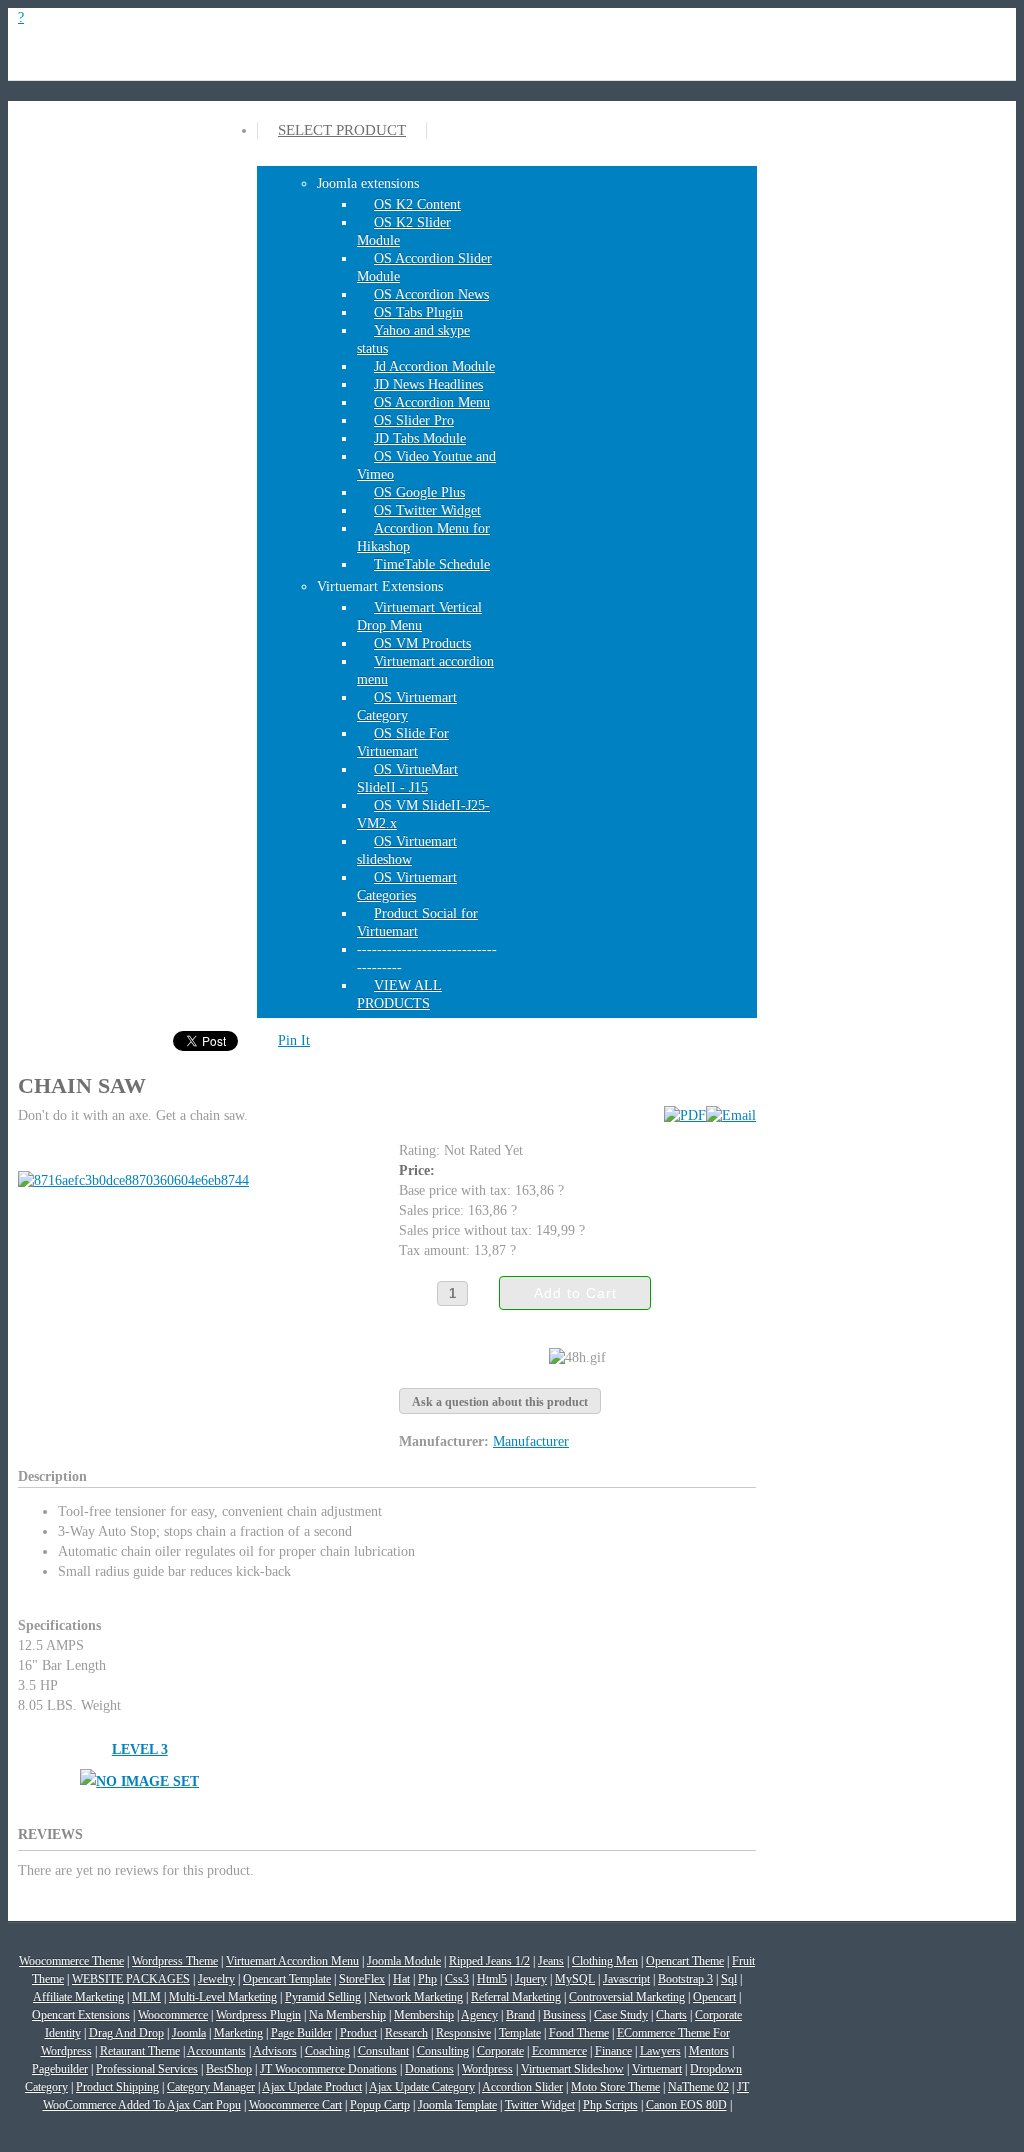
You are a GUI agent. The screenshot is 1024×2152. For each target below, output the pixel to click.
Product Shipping (117, 2087)
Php (427, 1979)
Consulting (443, 2051)
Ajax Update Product (312, 2087)
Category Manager (211, 2087)
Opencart (714, 1997)
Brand (520, 2015)
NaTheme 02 (698, 2087)
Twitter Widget (540, 2105)
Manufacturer (531, 1441)
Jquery (531, 1979)
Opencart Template (287, 1979)
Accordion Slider (522, 2087)
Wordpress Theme (175, 1961)
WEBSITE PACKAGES (131, 1979)
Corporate (500, 2051)
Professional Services (147, 2069)
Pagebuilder (60, 2069)
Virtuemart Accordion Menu (292, 1961)
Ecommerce (559, 2051)
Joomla (189, 2033)
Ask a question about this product (500, 1402)
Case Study (621, 2015)
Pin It (294, 1040)
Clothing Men (605, 1961)
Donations (429, 2069)
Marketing (238, 2033)
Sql (729, 1979)
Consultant (383, 2051)
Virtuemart (657, 2069)
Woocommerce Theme (71, 1961)
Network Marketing (416, 1997)
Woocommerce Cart (295, 2105)
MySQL (575, 1979)
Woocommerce (173, 2015)
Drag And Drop (126, 2033)
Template (520, 2033)
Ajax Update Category (422, 2087)
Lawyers (660, 2051)
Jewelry (216, 1979)
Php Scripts (610, 2105)
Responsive (463, 2033)
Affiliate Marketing (78, 1997)
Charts (671, 2015)
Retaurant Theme (140, 2051)
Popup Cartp (380, 2105)
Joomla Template (457, 2105)
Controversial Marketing (627, 1997)
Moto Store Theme (615, 2087)
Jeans (551, 1961)
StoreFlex (362, 1979)
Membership (424, 2015)
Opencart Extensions (81, 2015)
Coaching (327, 2051)
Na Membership (347, 2015)
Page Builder (301, 2033)
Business (564, 2015)
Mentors (709, 2051)
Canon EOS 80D (686, 2105)
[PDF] (685, 1115)
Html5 (492, 1979)
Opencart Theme (685, 1961)
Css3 (457, 1979)
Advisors (275, 2051)
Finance (613, 2051)
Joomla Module (404, 1961)
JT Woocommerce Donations (328, 2069)
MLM (146, 1997)
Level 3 (140, 1749)
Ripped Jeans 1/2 (489, 1961)
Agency (479, 2015)
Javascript (626, 1979)
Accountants (216, 2051)
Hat (401, 1979)
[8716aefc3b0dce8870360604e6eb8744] (137, 1180)
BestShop (229, 2069)
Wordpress (487, 2069)
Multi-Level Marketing (223, 1997)
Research (406, 2033)
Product (358, 2033)
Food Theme (579, 2033)
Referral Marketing (516, 1997)
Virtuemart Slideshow (572, 2069)
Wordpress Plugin (258, 2015)
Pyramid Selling (323, 1997)
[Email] (731, 1115)
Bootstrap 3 (685, 1979)
